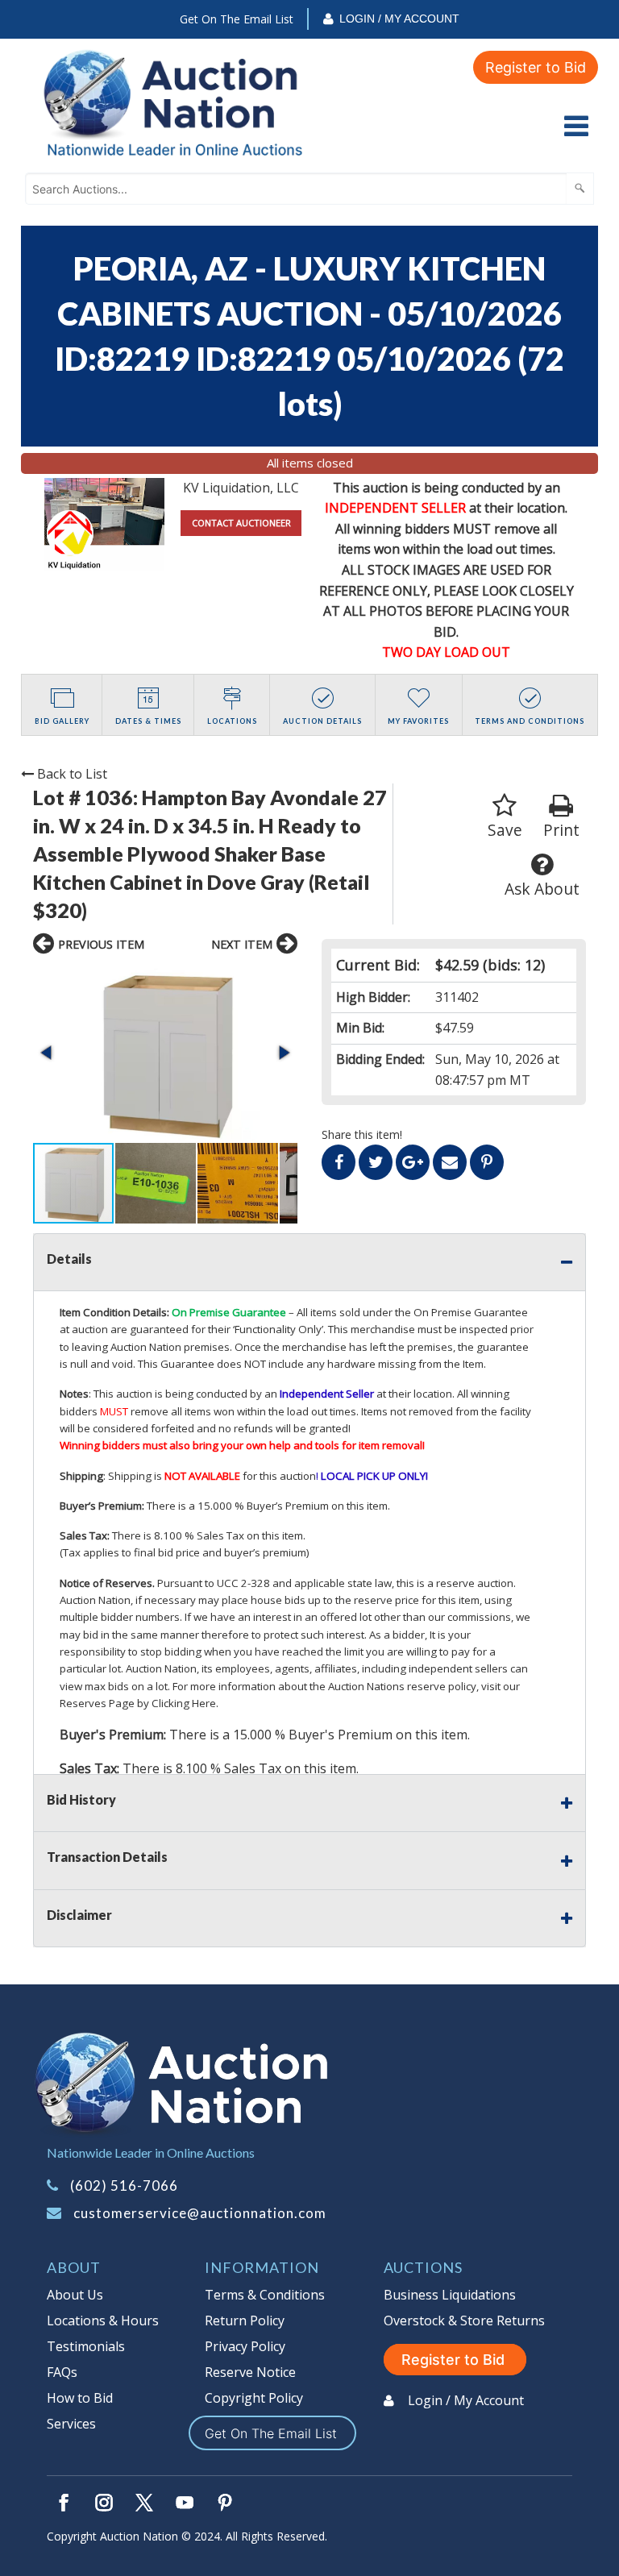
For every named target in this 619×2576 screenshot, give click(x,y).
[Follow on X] (144, 2503)
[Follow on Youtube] (185, 2503)
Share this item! (362, 1134)
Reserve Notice (250, 2372)
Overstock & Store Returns (464, 2320)
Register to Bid (536, 67)
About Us (75, 2295)
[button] (165, 1053)
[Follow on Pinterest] (225, 2503)
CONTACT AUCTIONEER (241, 523)
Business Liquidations (450, 2295)
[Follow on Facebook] (64, 2503)
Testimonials (86, 2346)
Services (71, 2424)
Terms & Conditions (265, 2295)
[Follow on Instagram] (104, 2503)
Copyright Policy (254, 2398)
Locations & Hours (103, 2320)
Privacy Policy (245, 2346)
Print (561, 830)
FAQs (62, 2372)
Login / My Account (399, 19)
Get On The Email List (237, 19)
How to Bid (80, 2398)
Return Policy (245, 2320)
